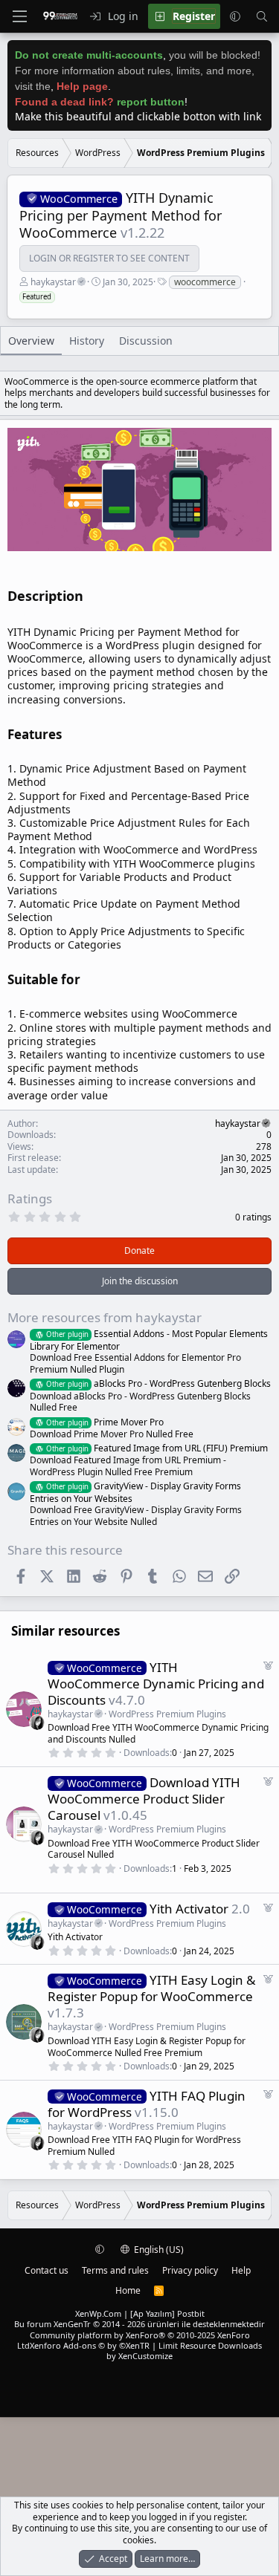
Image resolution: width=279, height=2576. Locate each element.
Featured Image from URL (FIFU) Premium (157, 1448)
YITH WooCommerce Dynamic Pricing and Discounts (156, 1684)
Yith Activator (189, 1909)
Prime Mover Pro (105, 1422)
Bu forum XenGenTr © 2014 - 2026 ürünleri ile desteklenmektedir (139, 2324)
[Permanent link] (90, 597)
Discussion (146, 341)
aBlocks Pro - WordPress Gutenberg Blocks (158, 1383)
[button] (235, 16)
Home (128, 2290)
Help (241, 2270)
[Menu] (19, 16)
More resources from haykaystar (105, 1317)
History (87, 341)
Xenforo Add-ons (90, 2345)
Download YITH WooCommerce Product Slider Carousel (144, 1799)
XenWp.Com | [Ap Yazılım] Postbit (140, 2313)
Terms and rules (115, 2270)
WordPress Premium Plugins (167, 1714)
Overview (31, 341)
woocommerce (205, 282)
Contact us (46, 2270)
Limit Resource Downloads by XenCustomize (184, 2351)
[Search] (262, 16)
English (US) (158, 2250)
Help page (82, 86)
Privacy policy (190, 2270)
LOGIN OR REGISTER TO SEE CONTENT (109, 258)
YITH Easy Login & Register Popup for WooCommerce (151, 1988)
